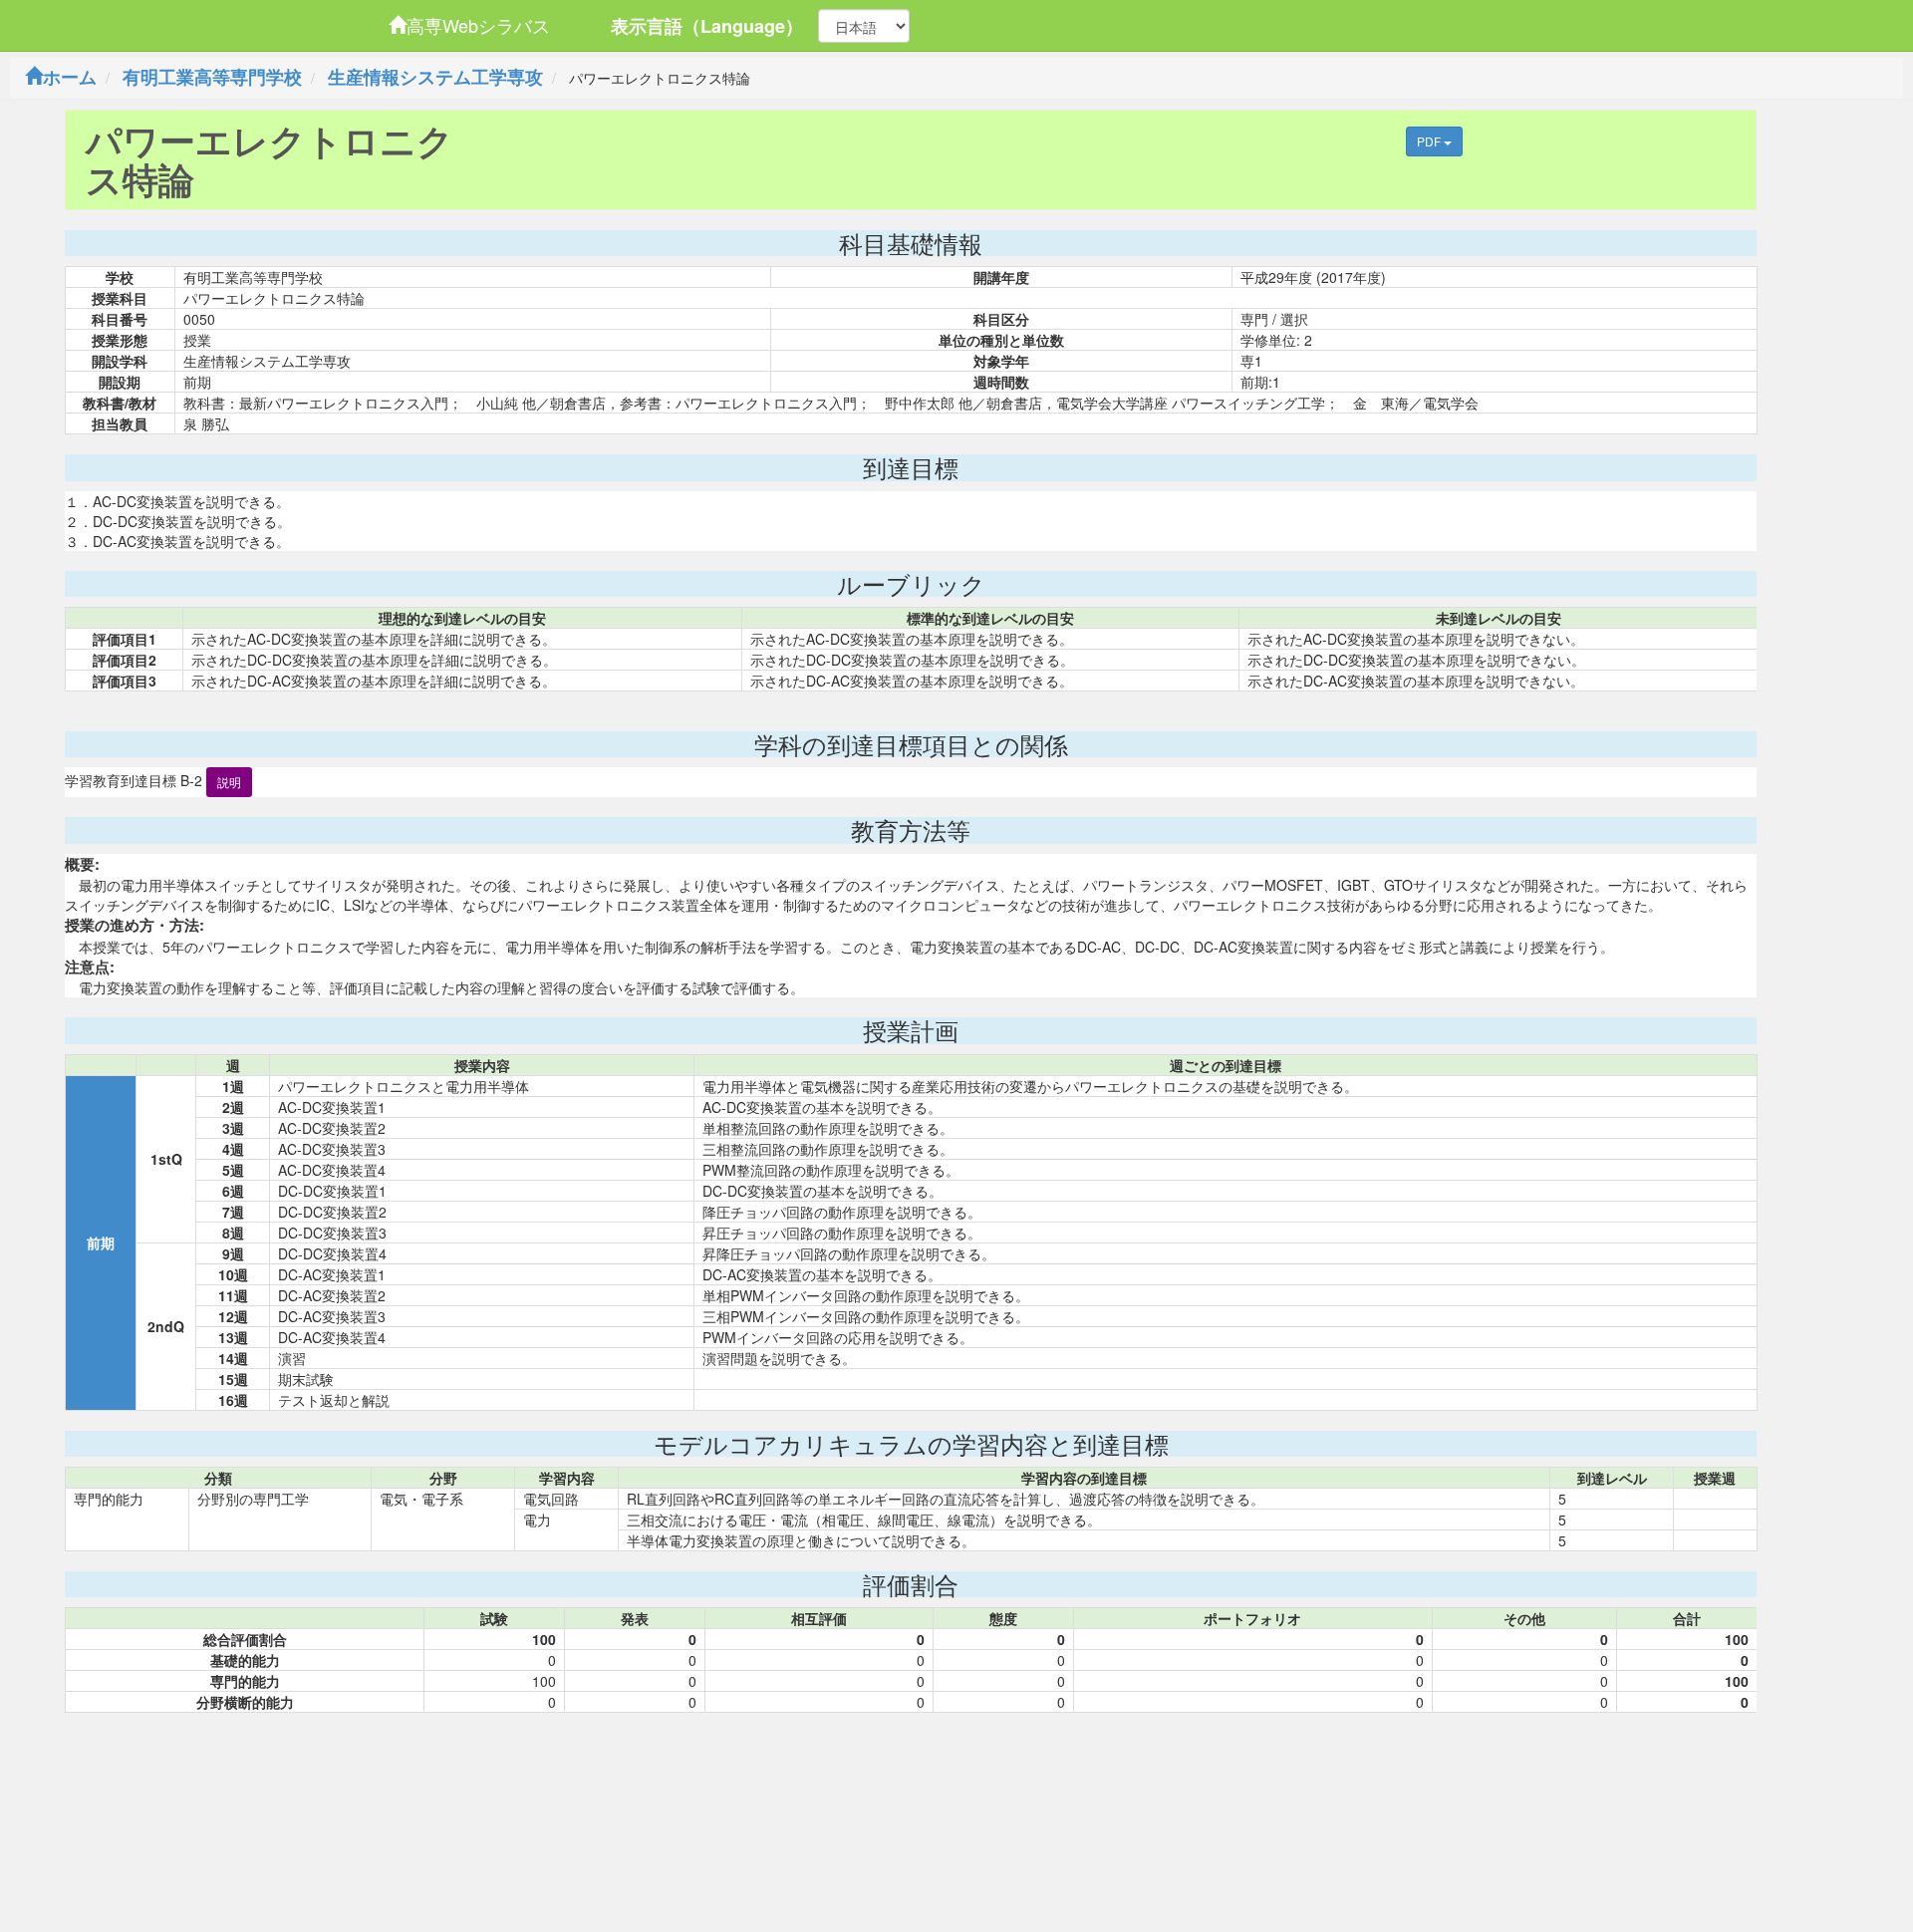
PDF (1430, 141)
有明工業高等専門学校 (212, 77)
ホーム (70, 77)
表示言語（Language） (707, 26)
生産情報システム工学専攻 (435, 77)
